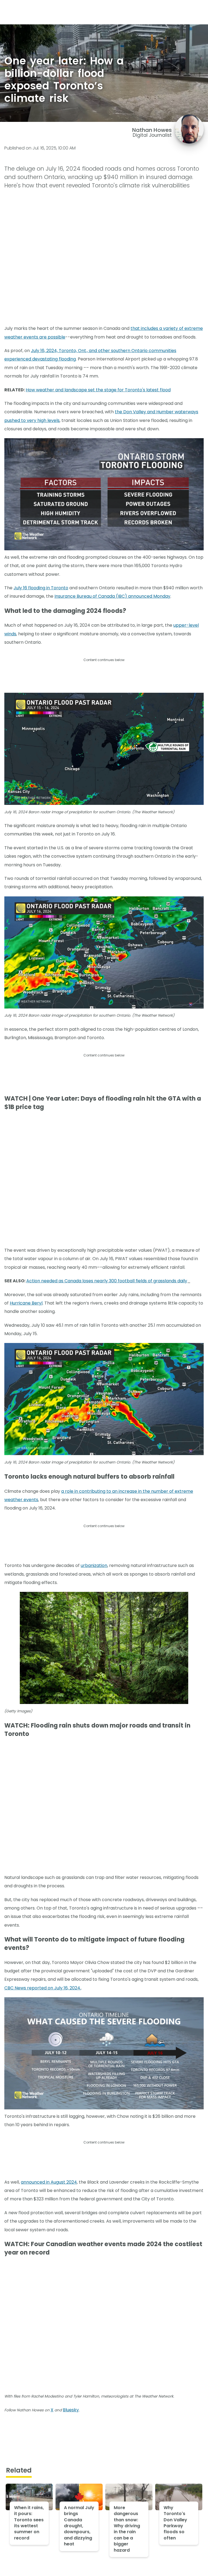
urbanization (94, 1565)
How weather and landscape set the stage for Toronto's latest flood (98, 390)
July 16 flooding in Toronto (41, 588)
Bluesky (71, 2410)
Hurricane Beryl (26, 1303)
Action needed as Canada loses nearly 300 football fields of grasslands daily (107, 1281)
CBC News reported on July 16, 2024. (43, 1988)
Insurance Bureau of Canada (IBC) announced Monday (112, 596)
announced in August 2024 (49, 2182)
